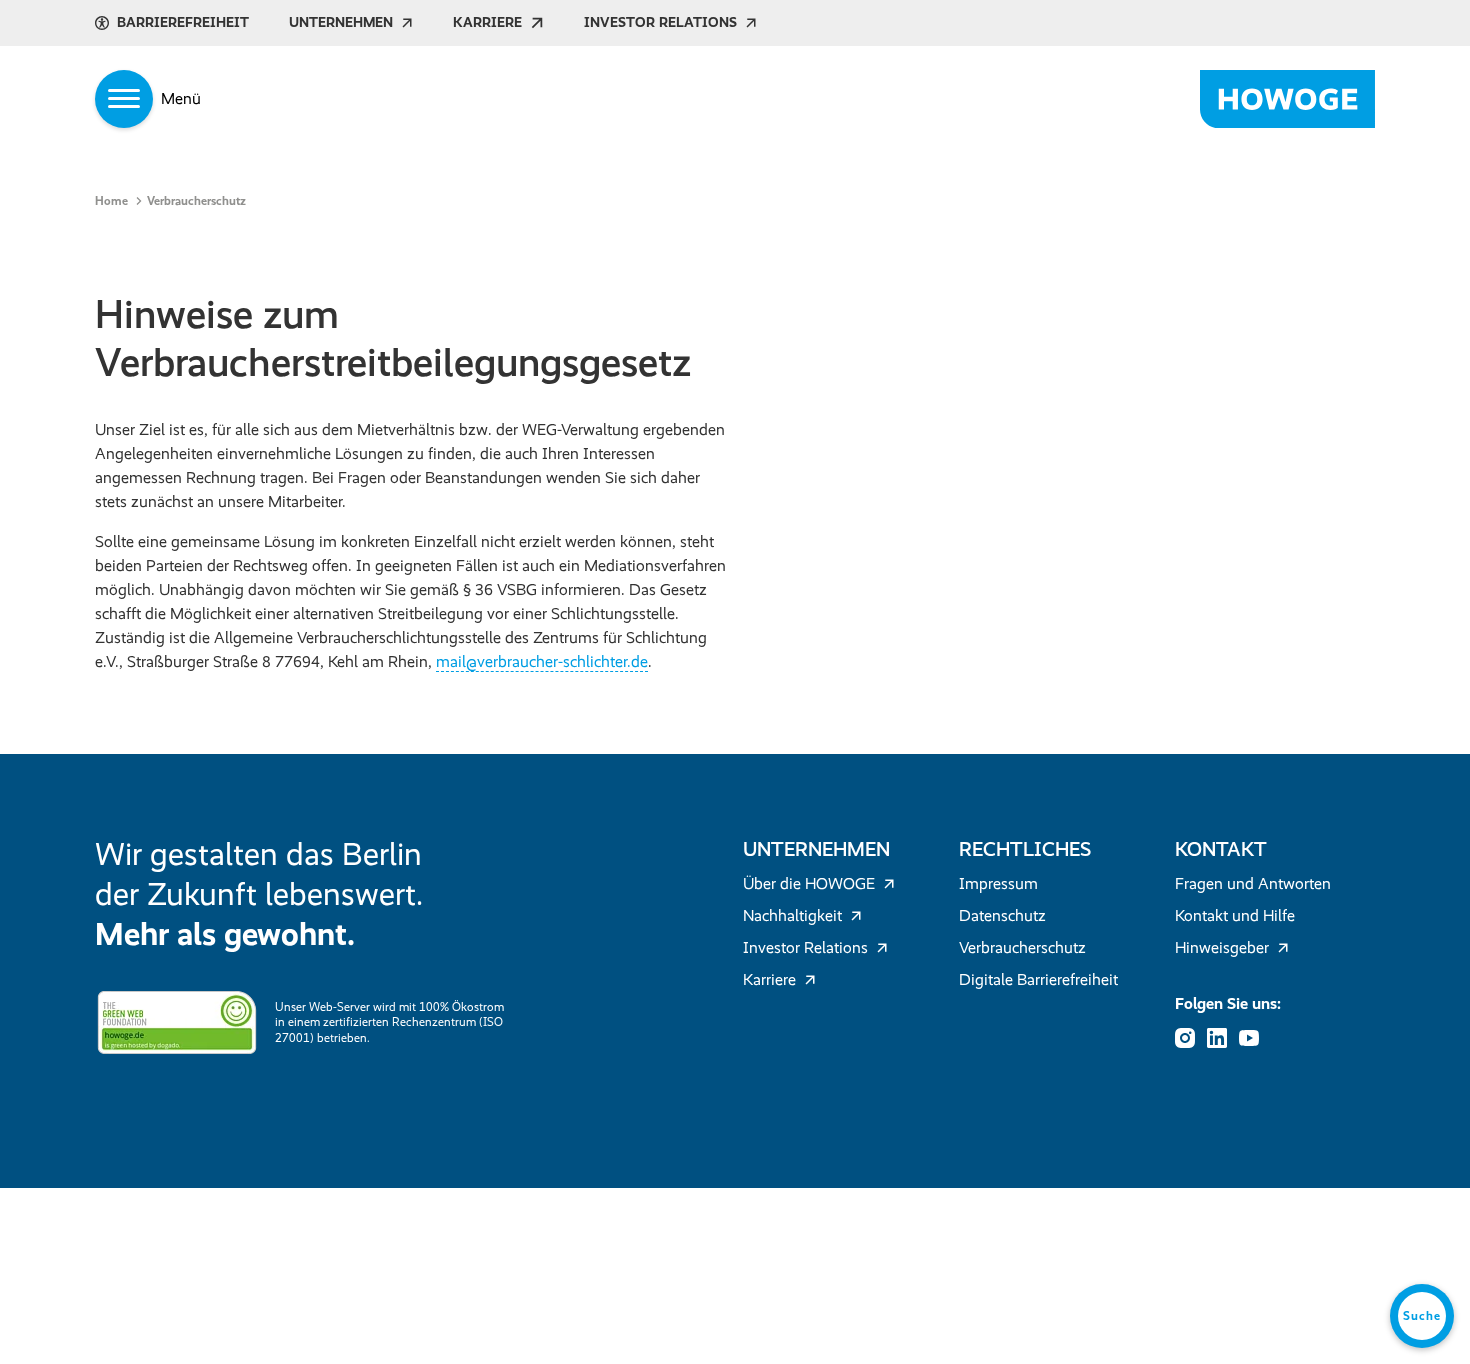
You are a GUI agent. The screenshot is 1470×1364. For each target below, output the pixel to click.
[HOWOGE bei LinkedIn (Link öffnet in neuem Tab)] (1223, 1038)
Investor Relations (660, 23)
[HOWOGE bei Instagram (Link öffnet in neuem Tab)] (1191, 1038)
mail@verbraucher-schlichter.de (542, 661)
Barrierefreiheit (183, 23)
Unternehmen (341, 23)
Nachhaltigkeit (792, 915)
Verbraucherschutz (1022, 947)
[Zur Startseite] (1287, 99)
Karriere (487, 23)
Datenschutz (1002, 915)
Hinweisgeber (1222, 947)
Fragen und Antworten (1253, 883)
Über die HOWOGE (809, 883)
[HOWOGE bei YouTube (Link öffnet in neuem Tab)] (1255, 1038)
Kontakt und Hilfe (1235, 915)
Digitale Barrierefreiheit (1038, 979)
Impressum (998, 883)
